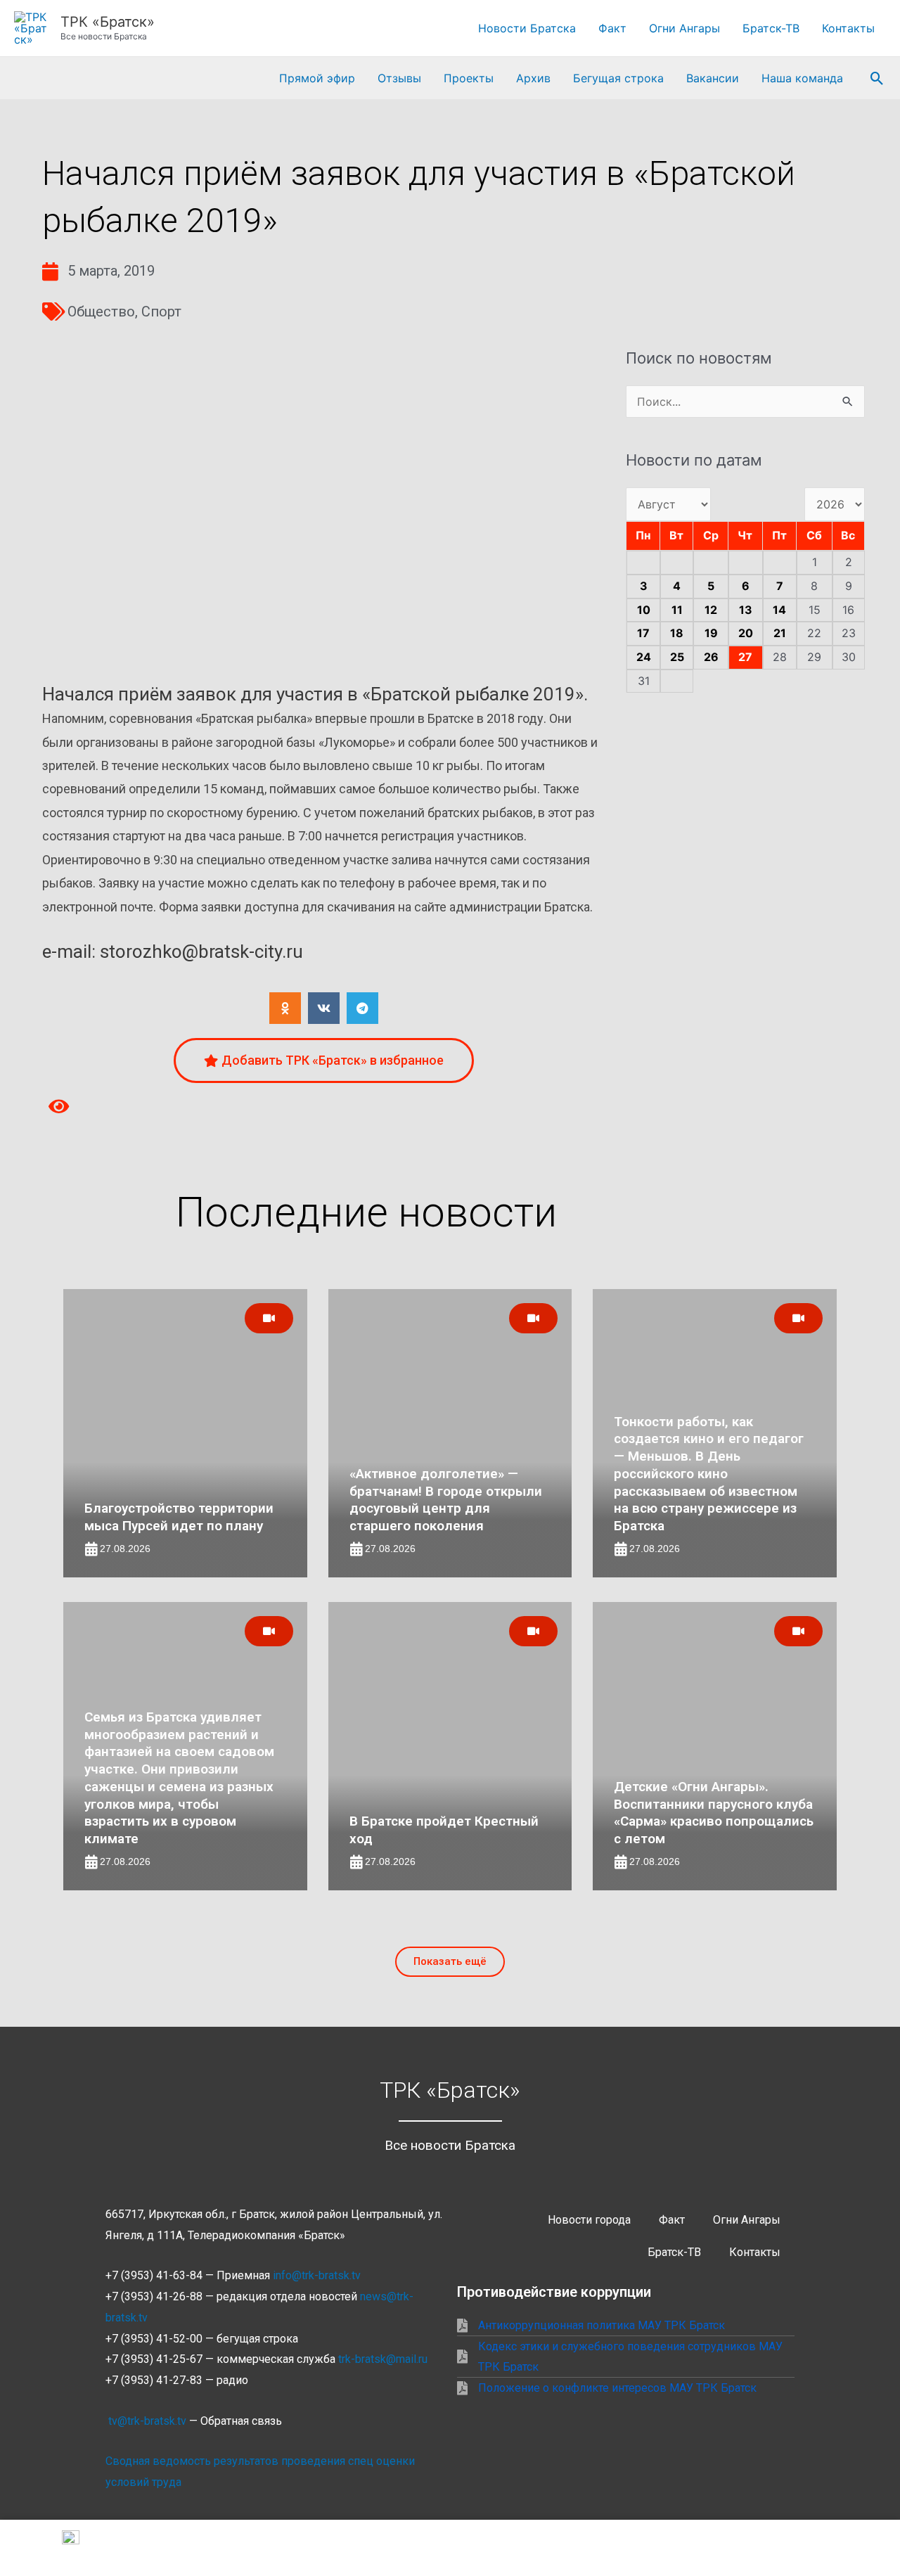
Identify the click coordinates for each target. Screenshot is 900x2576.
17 (643, 633)
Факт (612, 28)
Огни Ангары (684, 28)
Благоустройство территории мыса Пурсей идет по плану (179, 1517)
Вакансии (713, 78)
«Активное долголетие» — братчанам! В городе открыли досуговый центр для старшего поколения (446, 1500)
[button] (877, 78)
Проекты (469, 78)
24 (644, 657)
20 (746, 633)
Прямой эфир (317, 78)
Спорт (161, 312)
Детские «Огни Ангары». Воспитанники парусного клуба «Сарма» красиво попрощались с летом (714, 1813)
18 (677, 633)
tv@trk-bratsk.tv (147, 2421)
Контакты (848, 28)
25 (677, 657)
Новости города (589, 2220)
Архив (533, 78)
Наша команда (802, 78)
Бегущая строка (618, 78)
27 (745, 657)
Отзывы (399, 78)
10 (644, 610)
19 (711, 633)
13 (746, 610)
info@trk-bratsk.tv (317, 2275)
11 (677, 610)
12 (711, 610)
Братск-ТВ (771, 28)
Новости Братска (527, 28)
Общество (101, 312)
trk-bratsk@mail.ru (383, 2359)
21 (780, 633)
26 (711, 657)
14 (779, 610)
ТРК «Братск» (108, 22)
